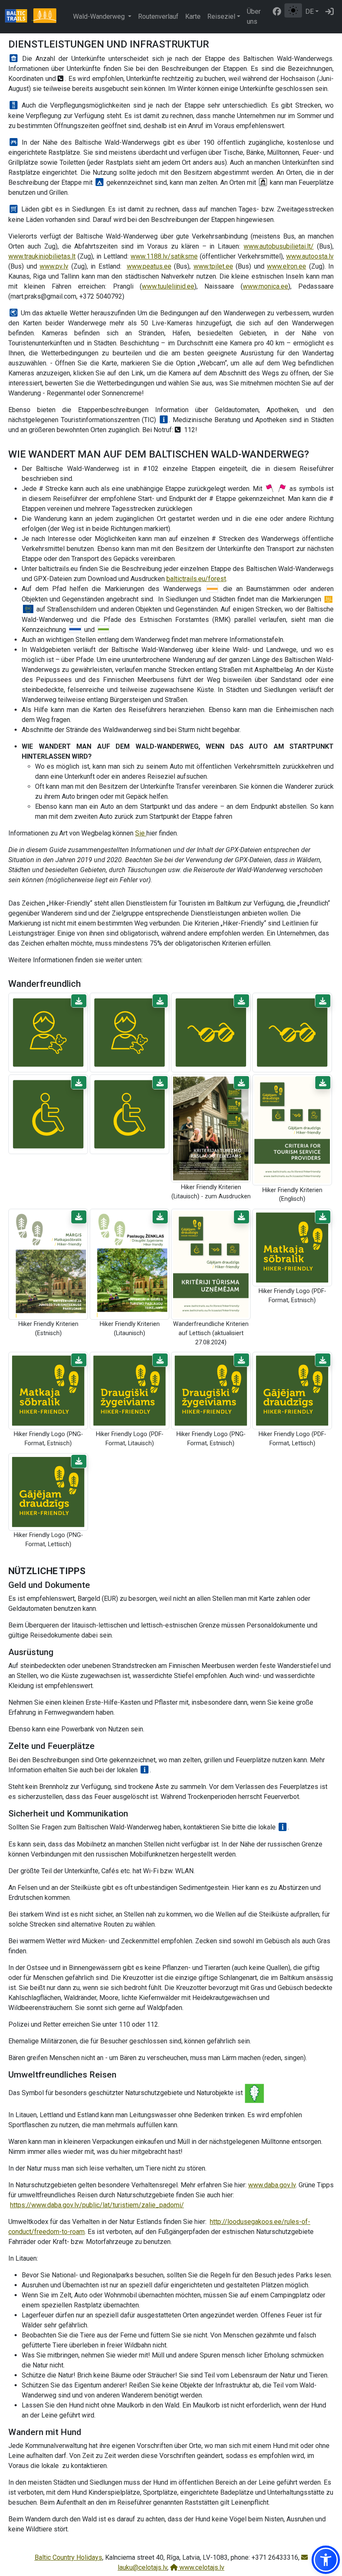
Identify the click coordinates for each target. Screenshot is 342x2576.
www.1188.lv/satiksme (164, 256)
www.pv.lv (54, 266)
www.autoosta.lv (310, 256)
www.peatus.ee (149, 266)
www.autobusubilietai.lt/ (279, 246)
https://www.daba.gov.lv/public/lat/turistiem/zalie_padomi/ (97, 2205)
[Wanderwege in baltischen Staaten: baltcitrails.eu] (19, 17)
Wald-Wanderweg (100, 16)
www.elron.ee (287, 266)
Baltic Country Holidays (68, 2557)
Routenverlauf (158, 16)
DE (309, 11)
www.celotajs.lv (201, 2567)
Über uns (254, 16)
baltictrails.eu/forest (196, 579)
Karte (193, 16)
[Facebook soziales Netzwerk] (277, 12)
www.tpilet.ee (213, 266)
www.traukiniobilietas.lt (42, 256)
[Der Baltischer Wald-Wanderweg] (45, 17)
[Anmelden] (329, 12)
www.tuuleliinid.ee (168, 286)
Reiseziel (221, 16)
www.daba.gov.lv (272, 2185)
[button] (79, 1001)
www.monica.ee (265, 286)
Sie (141, 833)
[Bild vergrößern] (48, 1032)
